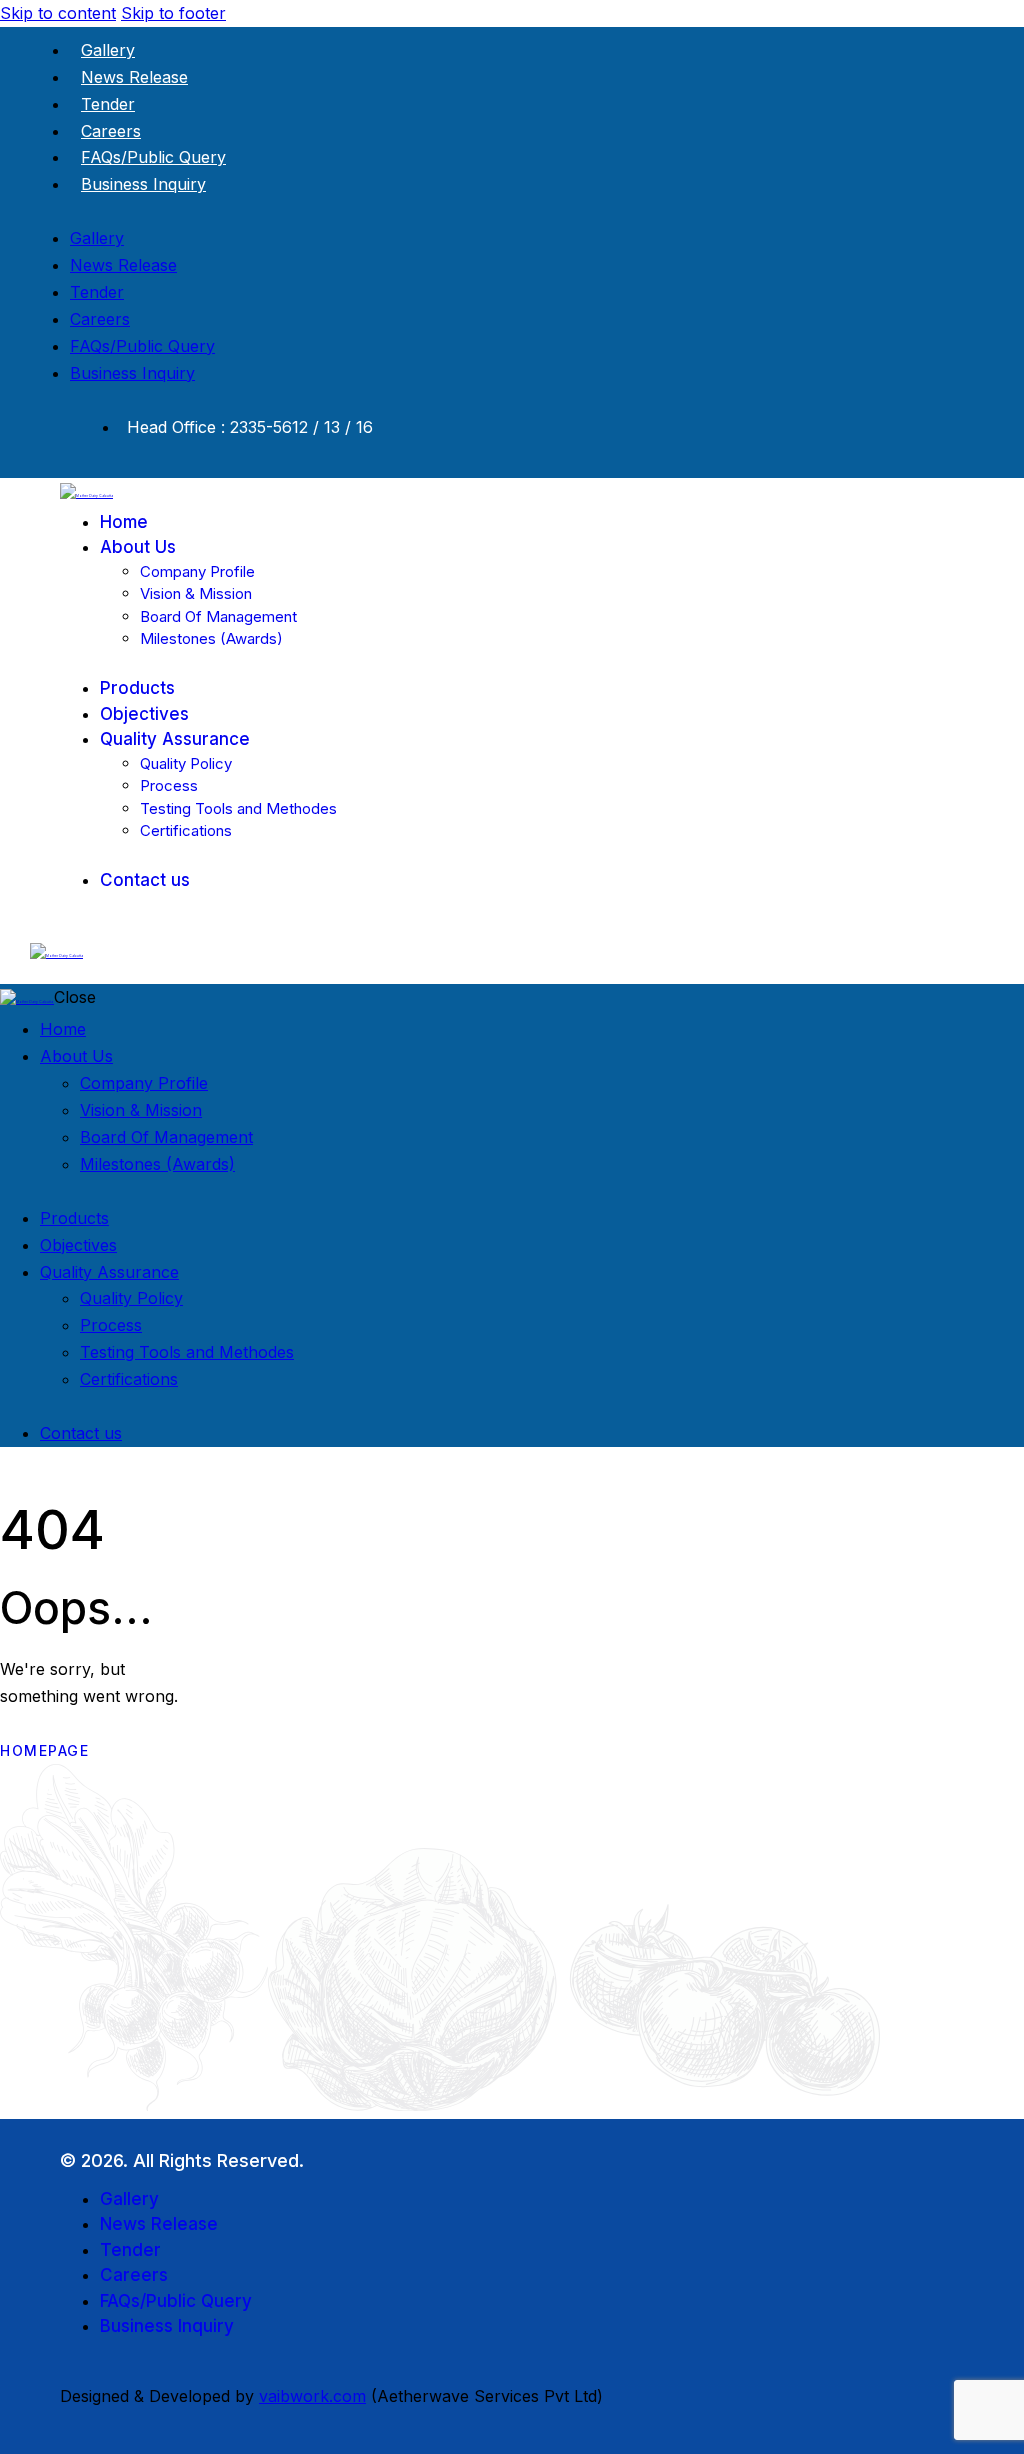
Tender (108, 104)
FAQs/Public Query (153, 157)
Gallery (108, 50)
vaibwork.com (312, 2396)
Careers (111, 131)
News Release (134, 77)
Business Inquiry (143, 184)
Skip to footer (173, 13)
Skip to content (58, 13)
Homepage (44, 1750)
